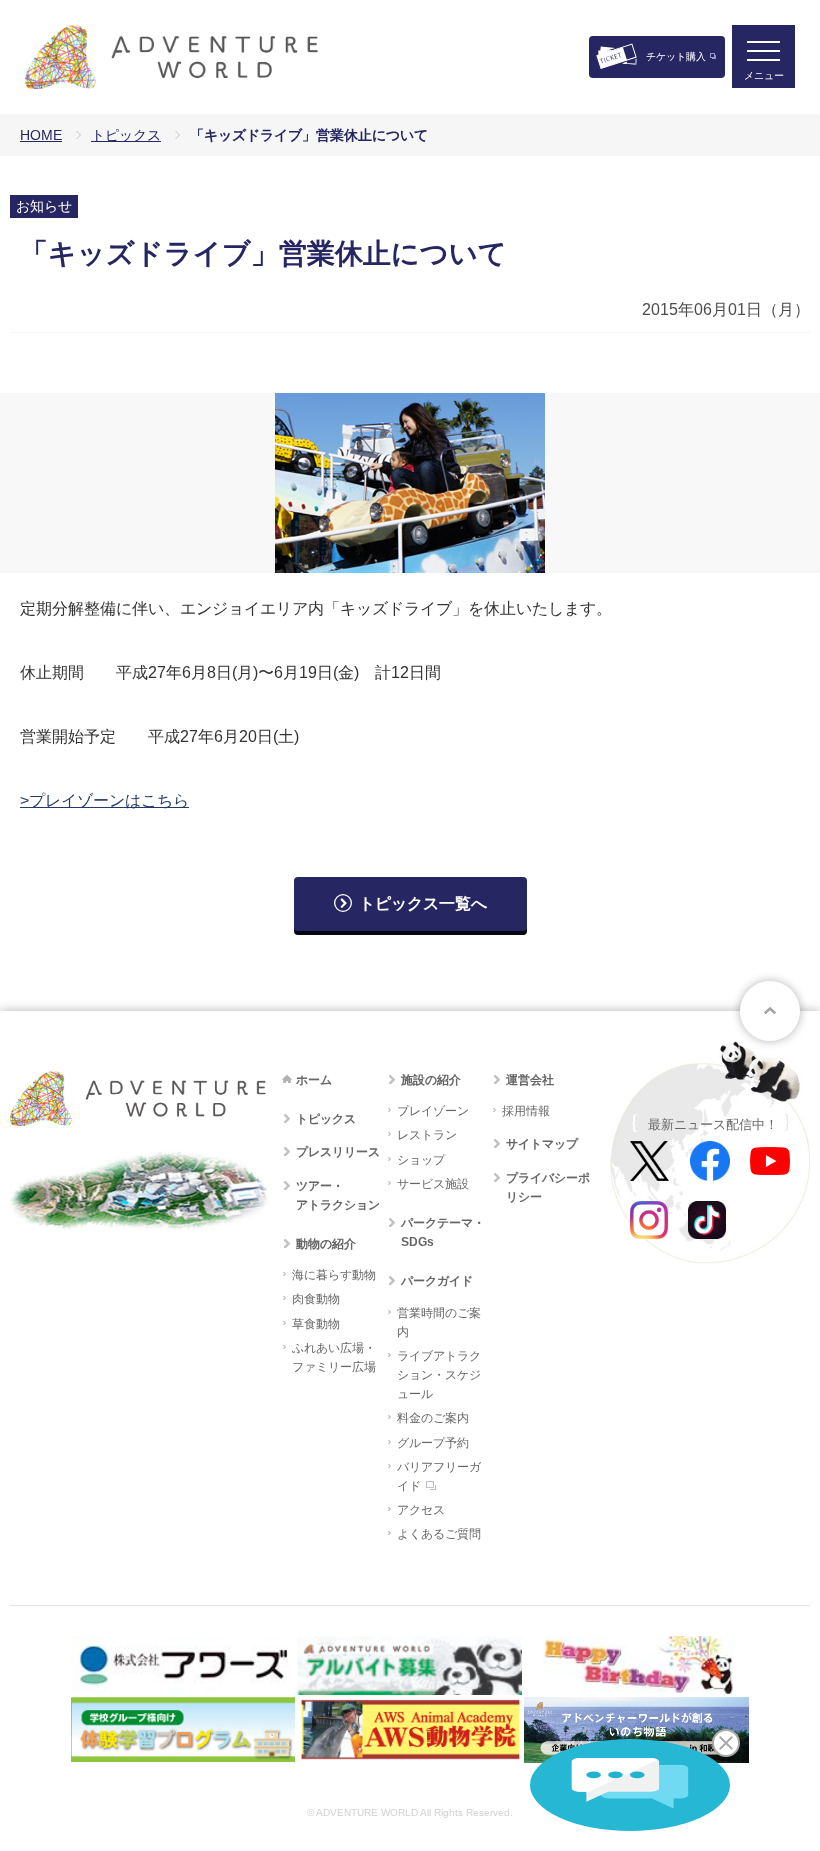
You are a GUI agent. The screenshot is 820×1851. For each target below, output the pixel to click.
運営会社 (530, 1080)
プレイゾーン (433, 1111)
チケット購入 (676, 56)
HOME (41, 135)
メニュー (764, 75)
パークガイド (437, 1281)
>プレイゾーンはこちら (104, 800)
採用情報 (526, 1111)
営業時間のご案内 (439, 1322)
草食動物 (316, 1324)
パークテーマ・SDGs (443, 1232)
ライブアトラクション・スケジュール (439, 1375)
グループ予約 (433, 1443)
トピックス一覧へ (423, 903)
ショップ (421, 1160)
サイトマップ (542, 1144)
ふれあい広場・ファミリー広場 (334, 1357)
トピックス (126, 135)
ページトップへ (770, 1011)
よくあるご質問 (439, 1534)
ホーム (314, 1080)
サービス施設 (433, 1184)
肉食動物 (316, 1299)
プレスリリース (338, 1152)
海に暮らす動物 (334, 1275)
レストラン (427, 1135)
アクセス (421, 1510)
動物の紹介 (326, 1244)
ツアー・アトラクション (338, 1195)
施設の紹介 (431, 1080)
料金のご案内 (433, 1418)
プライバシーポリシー (548, 1187)
